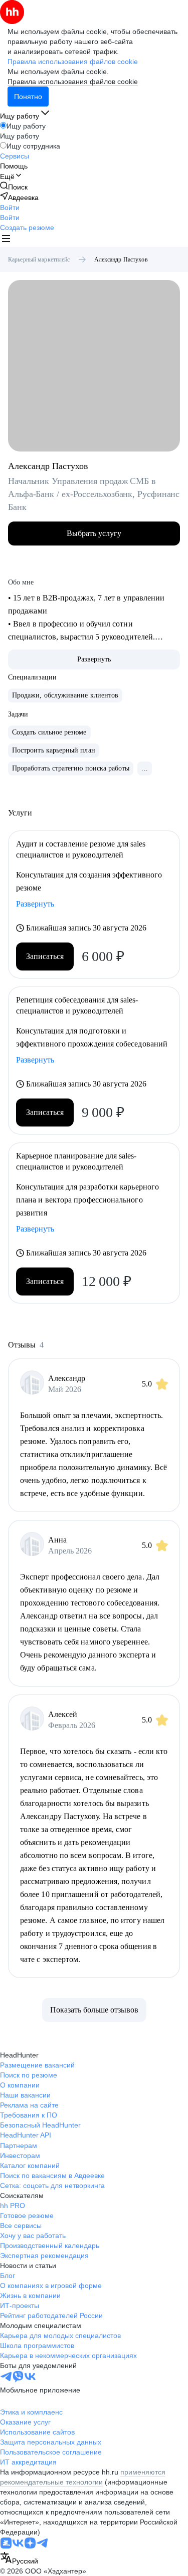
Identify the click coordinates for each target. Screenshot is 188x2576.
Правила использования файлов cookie (73, 81)
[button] (10, 207)
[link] (14, 187)
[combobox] (19, 2559)
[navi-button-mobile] (6, 240)
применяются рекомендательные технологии (83, 2477)
